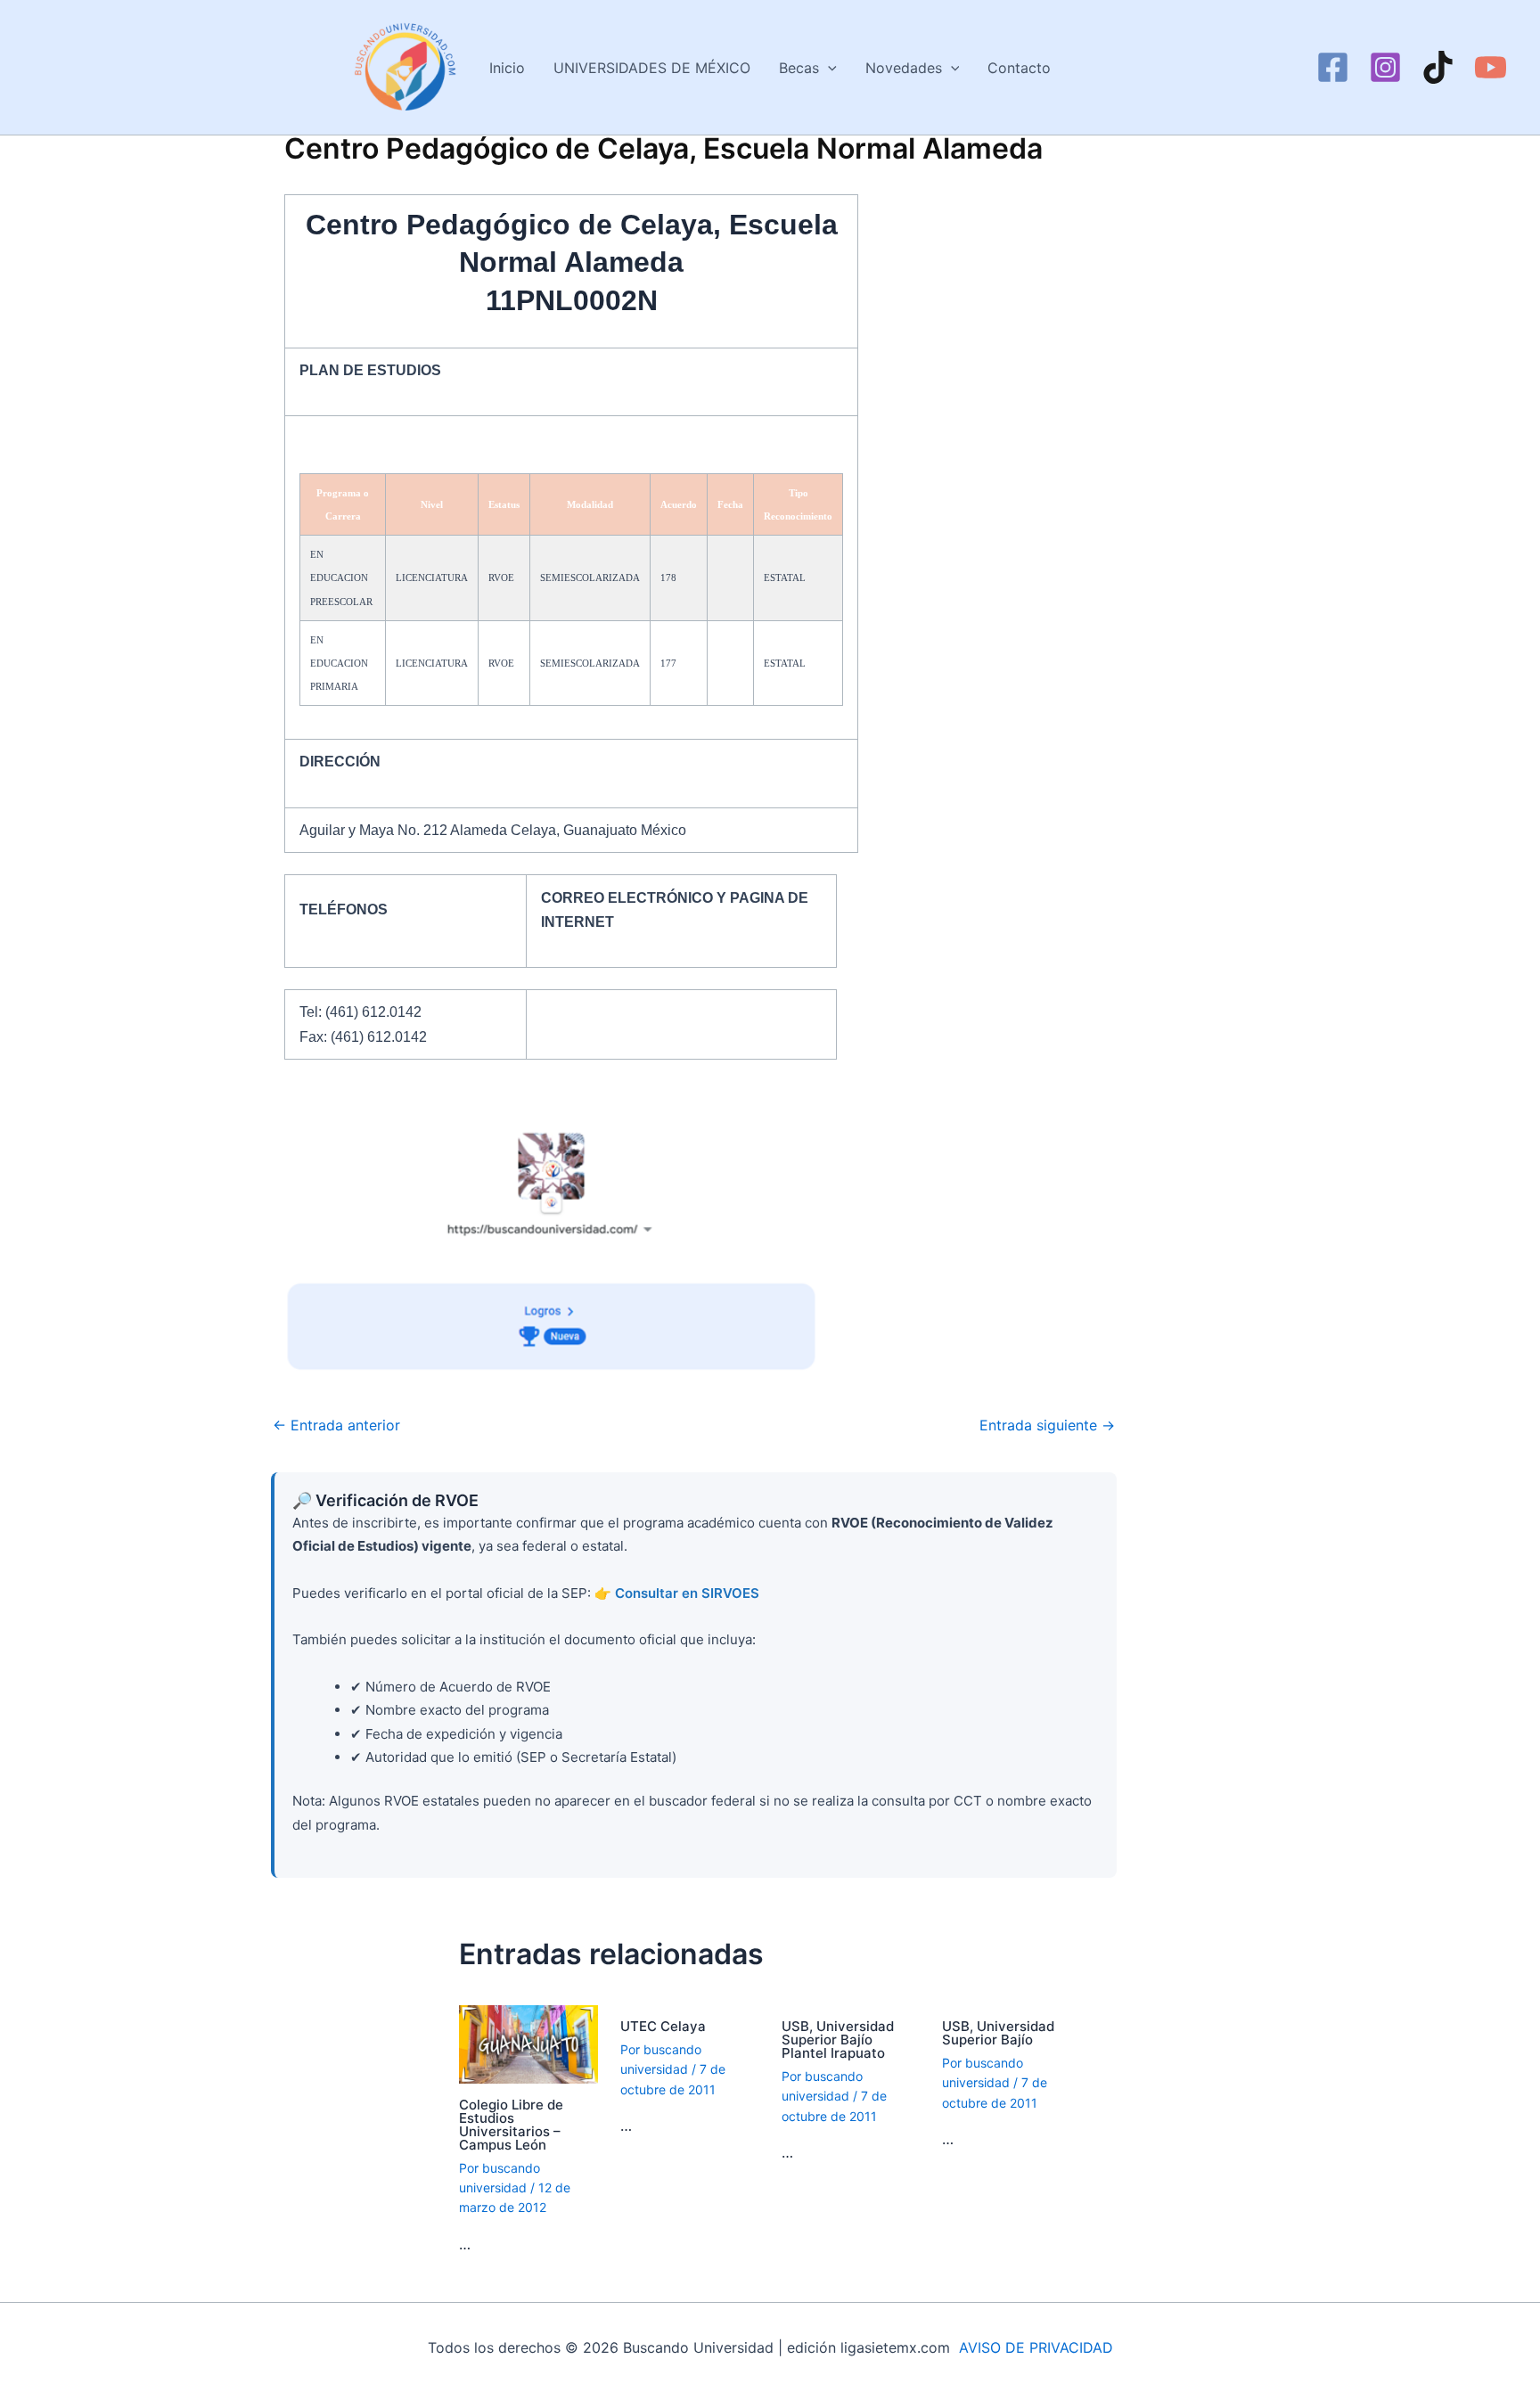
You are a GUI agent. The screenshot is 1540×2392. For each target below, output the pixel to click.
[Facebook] (1333, 67)
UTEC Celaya (663, 2026)
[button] (828, 68)
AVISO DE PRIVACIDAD (1036, 2347)
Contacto (1019, 68)
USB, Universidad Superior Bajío (998, 2033)
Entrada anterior (336, 1425)
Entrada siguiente (1047, 1425)
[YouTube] (1491, 67)
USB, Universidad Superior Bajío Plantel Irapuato (838, 2040)
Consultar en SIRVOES (687, 1593)
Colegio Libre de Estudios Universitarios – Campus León (511, 2125)
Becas (799, 68)
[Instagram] (1385, 67)
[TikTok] (1438, 67)
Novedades (904, 68)
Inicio (507, 68)
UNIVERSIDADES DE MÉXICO (652, 68)
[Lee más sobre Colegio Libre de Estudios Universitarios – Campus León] (528, 2044)
